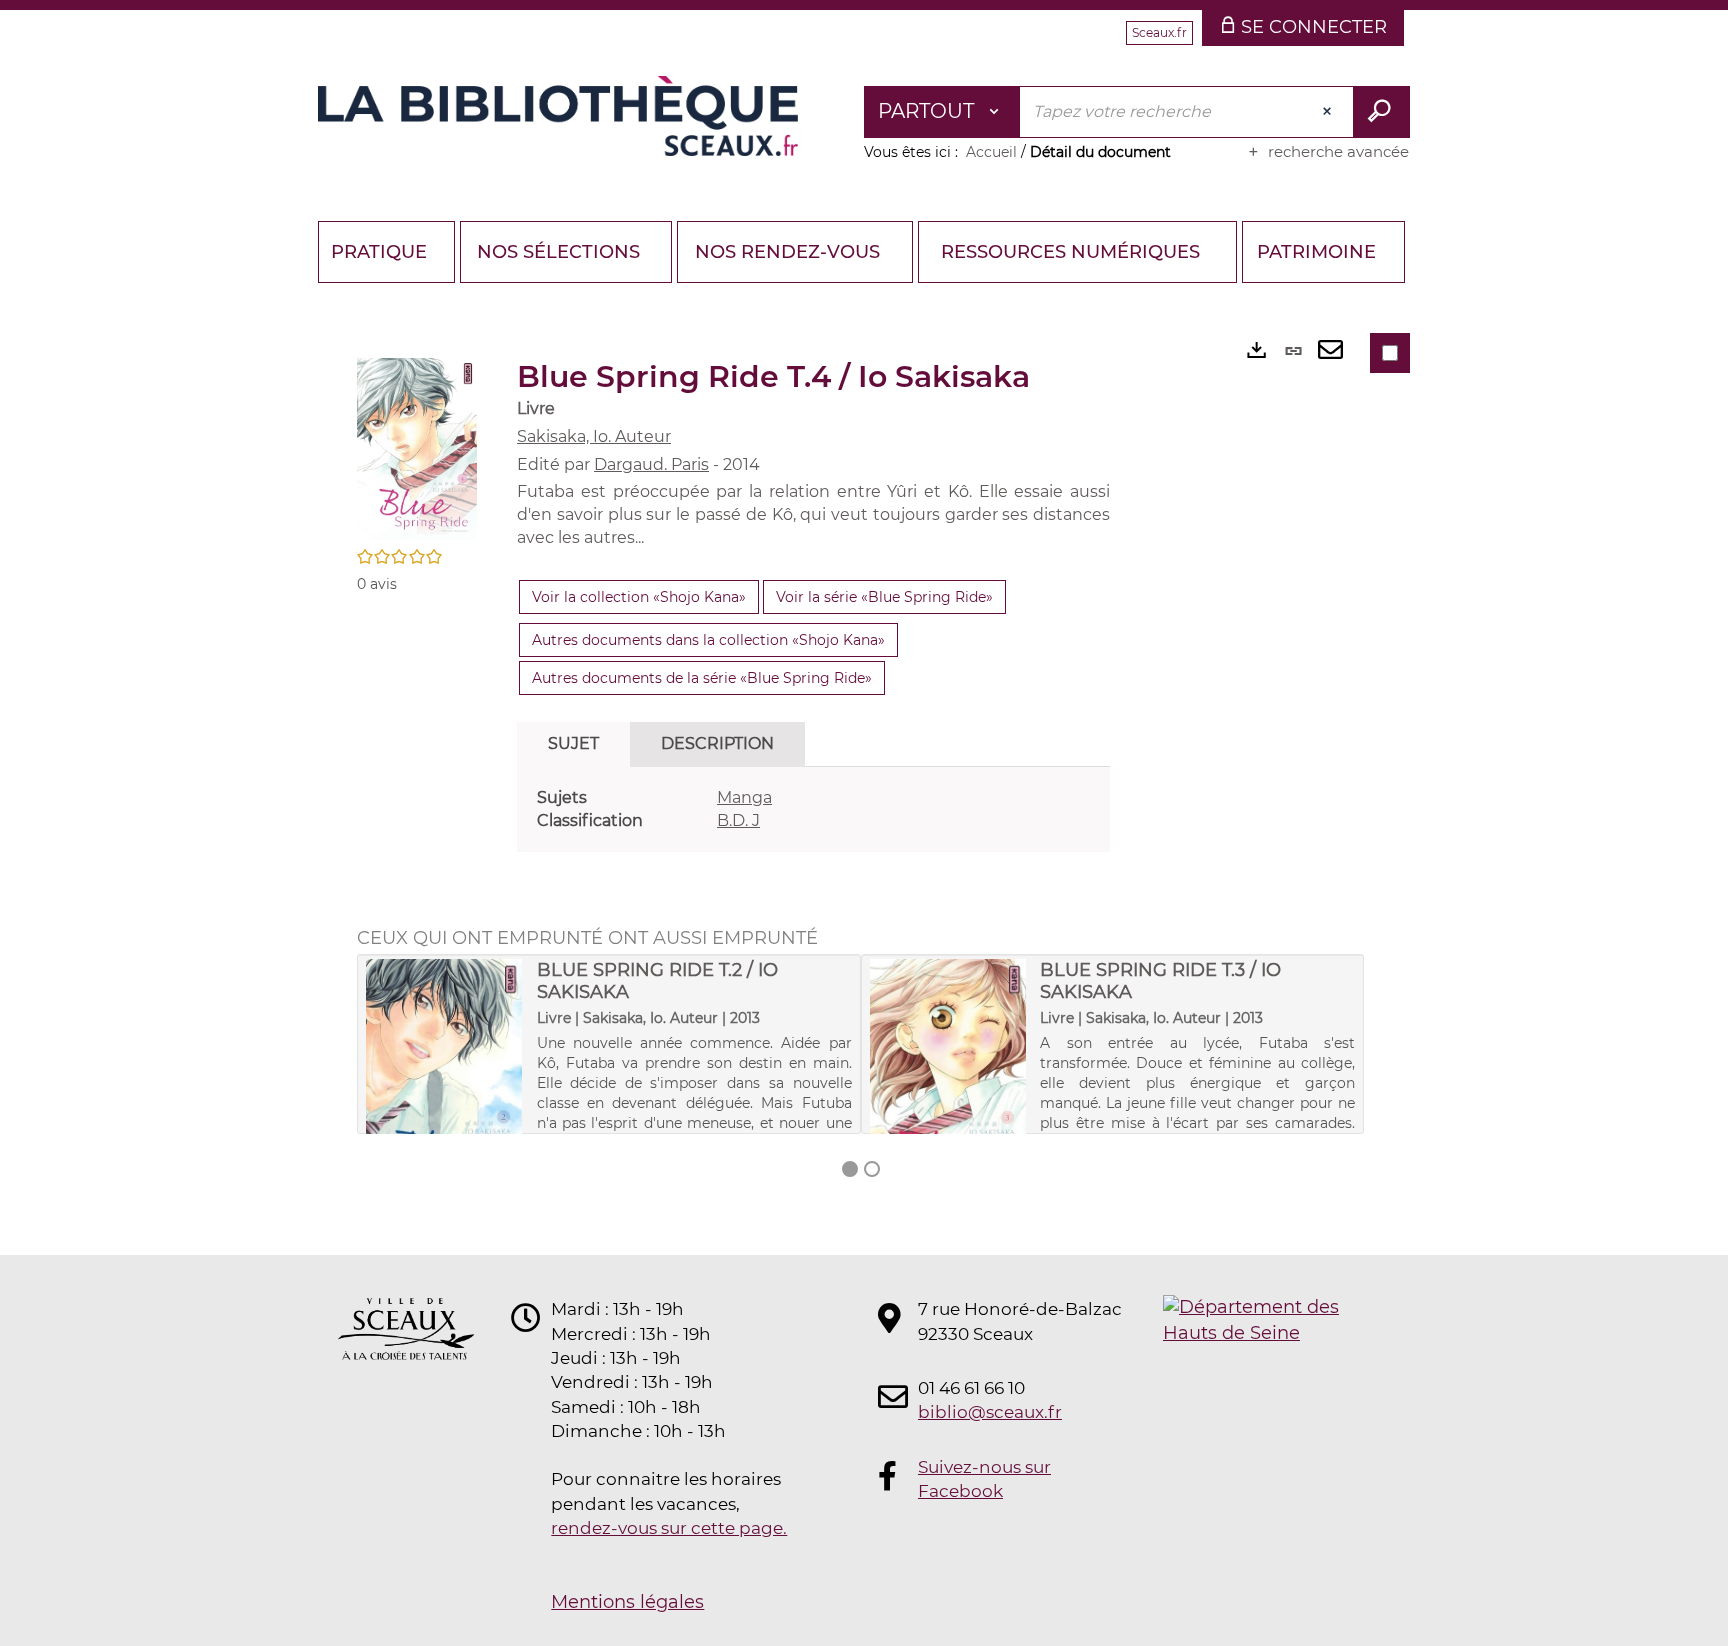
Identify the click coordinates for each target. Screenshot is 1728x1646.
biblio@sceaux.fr (990, 1412)
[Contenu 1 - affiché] (850, 1169)
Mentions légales (627, 1602)
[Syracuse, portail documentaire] (558, 116)
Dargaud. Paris (651, 464)
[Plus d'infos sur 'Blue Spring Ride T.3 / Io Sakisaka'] (948, 1078)
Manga (744, 797)
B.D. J (738, 820)
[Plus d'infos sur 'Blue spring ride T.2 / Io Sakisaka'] (444, 1078)
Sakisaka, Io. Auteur (594, 436)
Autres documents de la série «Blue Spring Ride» (702, 678)
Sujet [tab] (573, 743)
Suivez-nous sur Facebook (984, 1479)
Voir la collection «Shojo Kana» (639, 597)
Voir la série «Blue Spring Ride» (884, 597)
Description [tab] (717, 743)
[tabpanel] (813, 810)
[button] (417, 448)
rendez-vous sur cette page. (669, 1528)
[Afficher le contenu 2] (872, 1169)
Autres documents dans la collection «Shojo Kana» (708, 640)
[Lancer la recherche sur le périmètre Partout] (1381, 112)
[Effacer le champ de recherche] (1329, 112)
